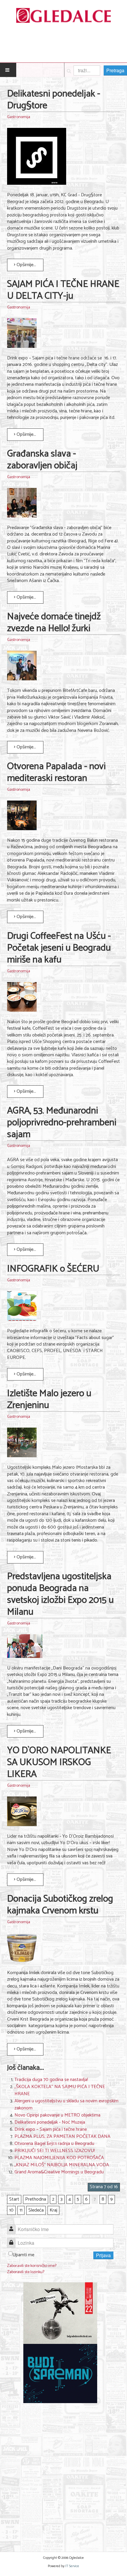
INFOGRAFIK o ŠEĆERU (53, 1269)
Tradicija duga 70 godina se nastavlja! (51, 2080)
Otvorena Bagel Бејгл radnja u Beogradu (54, 2144)
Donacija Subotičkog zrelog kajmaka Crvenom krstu (60, 1905)
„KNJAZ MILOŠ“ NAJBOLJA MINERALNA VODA (62, 2165)
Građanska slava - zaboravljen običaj (42, 460)
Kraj (53, 2210)
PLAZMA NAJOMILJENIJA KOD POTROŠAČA (59, 2158)
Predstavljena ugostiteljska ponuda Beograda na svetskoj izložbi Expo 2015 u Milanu (60, 1594)
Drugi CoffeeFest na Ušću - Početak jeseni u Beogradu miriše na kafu (59, 948)
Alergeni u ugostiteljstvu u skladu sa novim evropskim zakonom (66, 2105)
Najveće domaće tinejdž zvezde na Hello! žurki (54, 623)
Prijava (103, 2255)
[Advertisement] (63, 2474)
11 (21, 2210)
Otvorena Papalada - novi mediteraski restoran (56, 772)
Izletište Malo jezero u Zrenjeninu (49, 1399)
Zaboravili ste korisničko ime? (32, 2266)
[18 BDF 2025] (60, 2313)
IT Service (72, 2566)
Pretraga (115, 70)
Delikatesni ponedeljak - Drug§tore (54, 100)
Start (14, 2199)
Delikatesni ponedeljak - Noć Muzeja (50, 2122)
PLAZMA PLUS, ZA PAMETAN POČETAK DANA (62, 2137)
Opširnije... (26, 265)
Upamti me (23, 2255)
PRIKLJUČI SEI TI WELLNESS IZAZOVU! (55, 2151)
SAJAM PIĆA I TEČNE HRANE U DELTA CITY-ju (63, 290)
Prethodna (36, 2199)
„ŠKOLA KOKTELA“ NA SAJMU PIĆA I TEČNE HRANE (60, 2090)
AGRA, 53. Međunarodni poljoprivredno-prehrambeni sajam (62, 1123)
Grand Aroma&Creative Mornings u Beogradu (59, 2172)
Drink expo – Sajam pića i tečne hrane (51, 2129)
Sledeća (36, 2210)
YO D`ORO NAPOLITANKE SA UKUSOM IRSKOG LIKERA (59, 1762)
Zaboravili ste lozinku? (26, 2272)
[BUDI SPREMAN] (60, 2373)
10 (11, 2210)
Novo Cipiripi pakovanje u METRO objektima (57, 2115)
